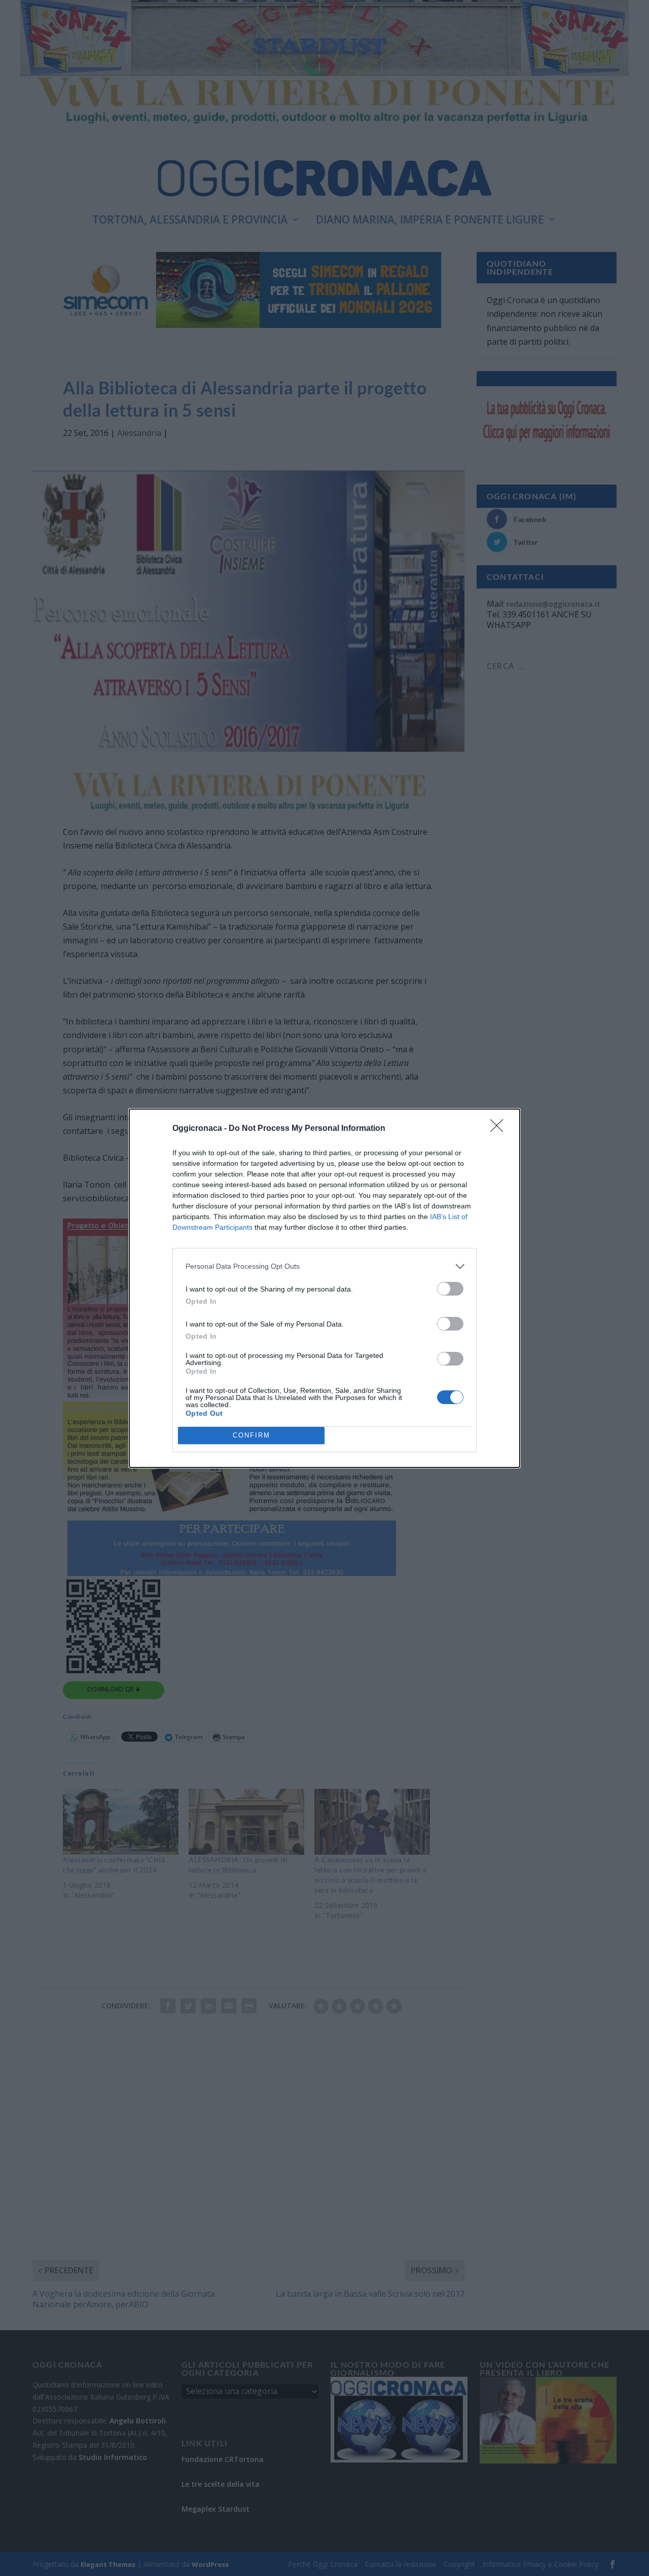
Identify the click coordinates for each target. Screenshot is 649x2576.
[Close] (500, 1129)
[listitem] (324, 1266)
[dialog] (324, 1288)
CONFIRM (251, 1435)
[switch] (450, 1289)
